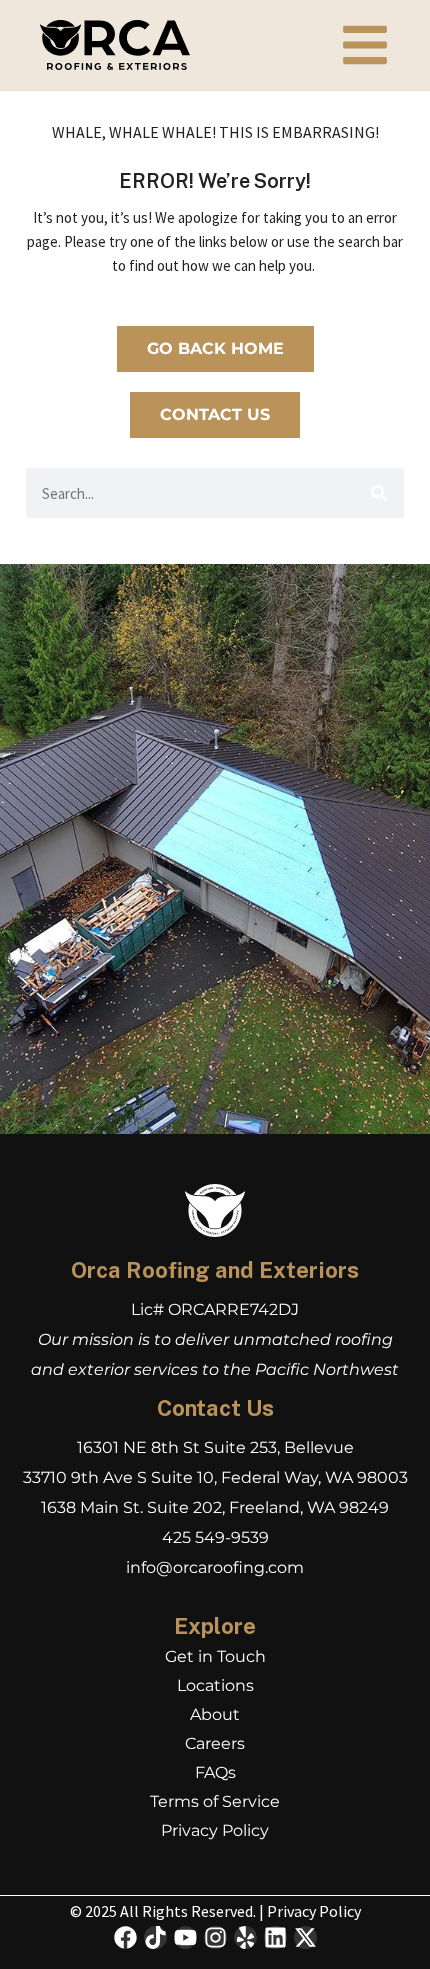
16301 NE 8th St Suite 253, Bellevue (215, 1447)
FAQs (215, 1772)
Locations (215, 1685)
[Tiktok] (155, 1937)
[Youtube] (185, 1937)
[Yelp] (245, 1937)
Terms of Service (215, 1801)
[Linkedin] (275, 1937)
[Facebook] (125, 1937)
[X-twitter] (305, 1937)
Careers (215, 1743)
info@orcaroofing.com (215, 1567)
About (215, 1714)
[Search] (379, 493)
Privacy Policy (215, 1830)
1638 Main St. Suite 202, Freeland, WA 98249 (215, 1507)
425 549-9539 (215, 1537)
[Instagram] (215, 1937)
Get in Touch (215, 1656)
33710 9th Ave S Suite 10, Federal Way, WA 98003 (215, 1477)
